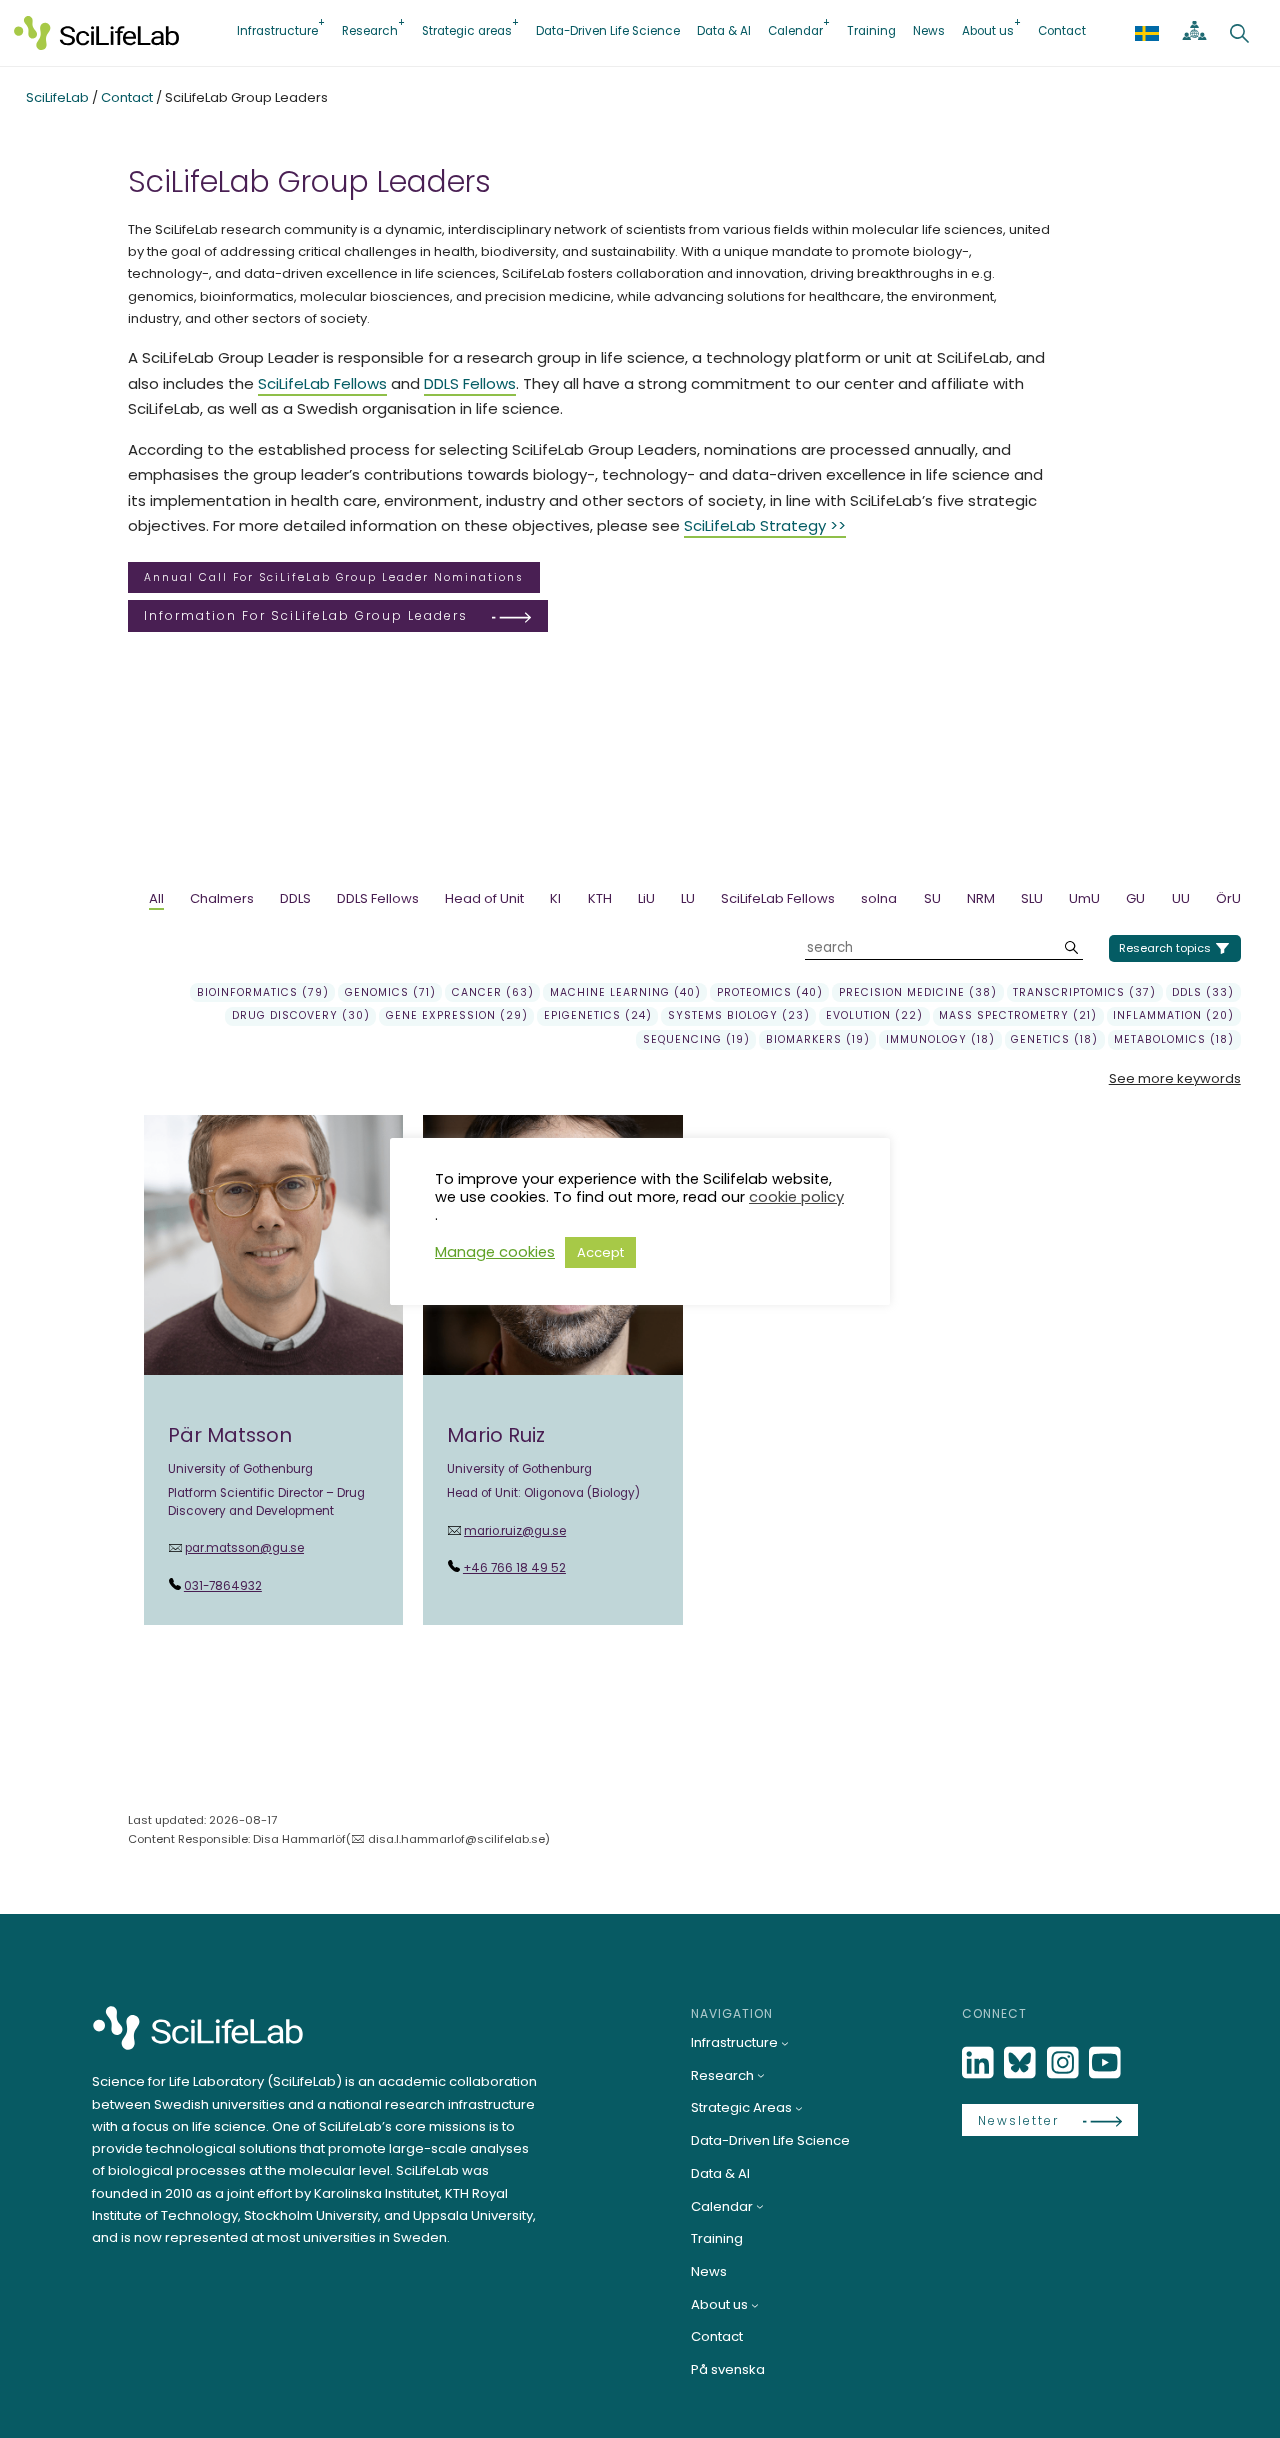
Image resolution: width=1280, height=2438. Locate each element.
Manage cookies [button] (495, 1252)
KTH (600, 898)
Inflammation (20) (1173, 1015)
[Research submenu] (761, 2075)
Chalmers (222, 898)
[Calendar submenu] (760, 2206)
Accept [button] (600, 1252)
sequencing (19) (696, 1039)
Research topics (1165, 948)
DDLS (295, 898)
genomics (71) (390, 992)
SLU (1032, 898)
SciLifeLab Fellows (322, 383)
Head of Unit (484, 898)
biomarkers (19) (818, 1039)
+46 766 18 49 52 (514, 1568)
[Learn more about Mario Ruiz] (552, 1370)
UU (1181, 898)
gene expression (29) (457, 1015)
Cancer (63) (493, 992)
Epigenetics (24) (598, 1015)
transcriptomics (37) (1084, 992)
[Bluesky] (1022, 2063)
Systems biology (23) (739, 1015)
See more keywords (1175, 1078)
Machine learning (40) (625, 992)
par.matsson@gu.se (244, 1548)
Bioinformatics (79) (263, 992)
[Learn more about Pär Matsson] (273, 1370)
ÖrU (1228, 898)
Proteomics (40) (770, 992)
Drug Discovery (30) (301, 1015)
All (156, 898)
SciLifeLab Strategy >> (765, 525)
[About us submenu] (755, 2305)
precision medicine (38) (918, 992)
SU (932, 898)
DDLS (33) (1203, 992)
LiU (646, 898)
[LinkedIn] (980, 2063)
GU (1135, 898)
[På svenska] (1147, 33)
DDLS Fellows (470, 383)
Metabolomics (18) (1174, 1039)
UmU (1084, 898)
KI (555, 898)
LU (688, 898)
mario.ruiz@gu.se (515, 1531)
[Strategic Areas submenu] (799, 2108)
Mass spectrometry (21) (1018, 1015)
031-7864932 (223, 1586)
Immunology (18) (940, 1039)
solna (879, 898)
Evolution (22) (874, 1015)
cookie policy (796, 1197)
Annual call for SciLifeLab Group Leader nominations (334, 577)
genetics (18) (1054, 1039)
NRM (981, 898)
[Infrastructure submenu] (785, 2043)
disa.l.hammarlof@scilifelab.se (456, 1839)
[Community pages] (1194, 33)
